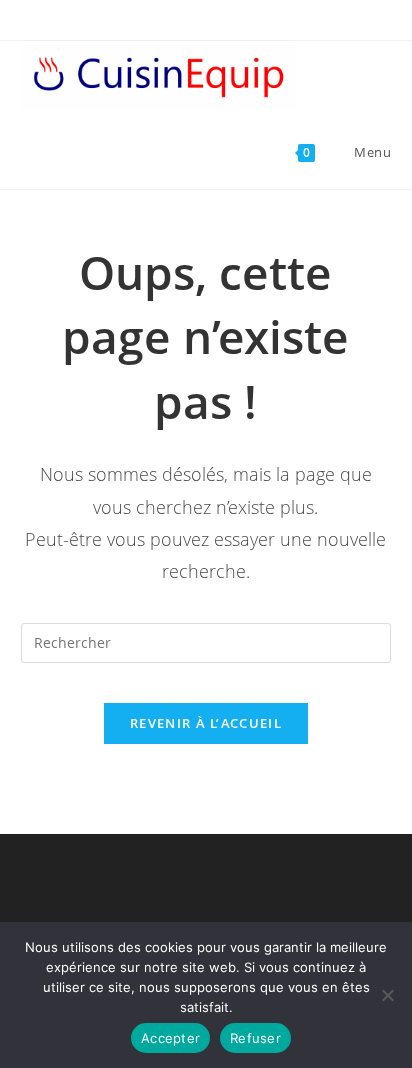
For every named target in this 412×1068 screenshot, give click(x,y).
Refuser (255, 1038)
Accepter (170, 1038)
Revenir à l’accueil (206, 723)
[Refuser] (387, 995)
